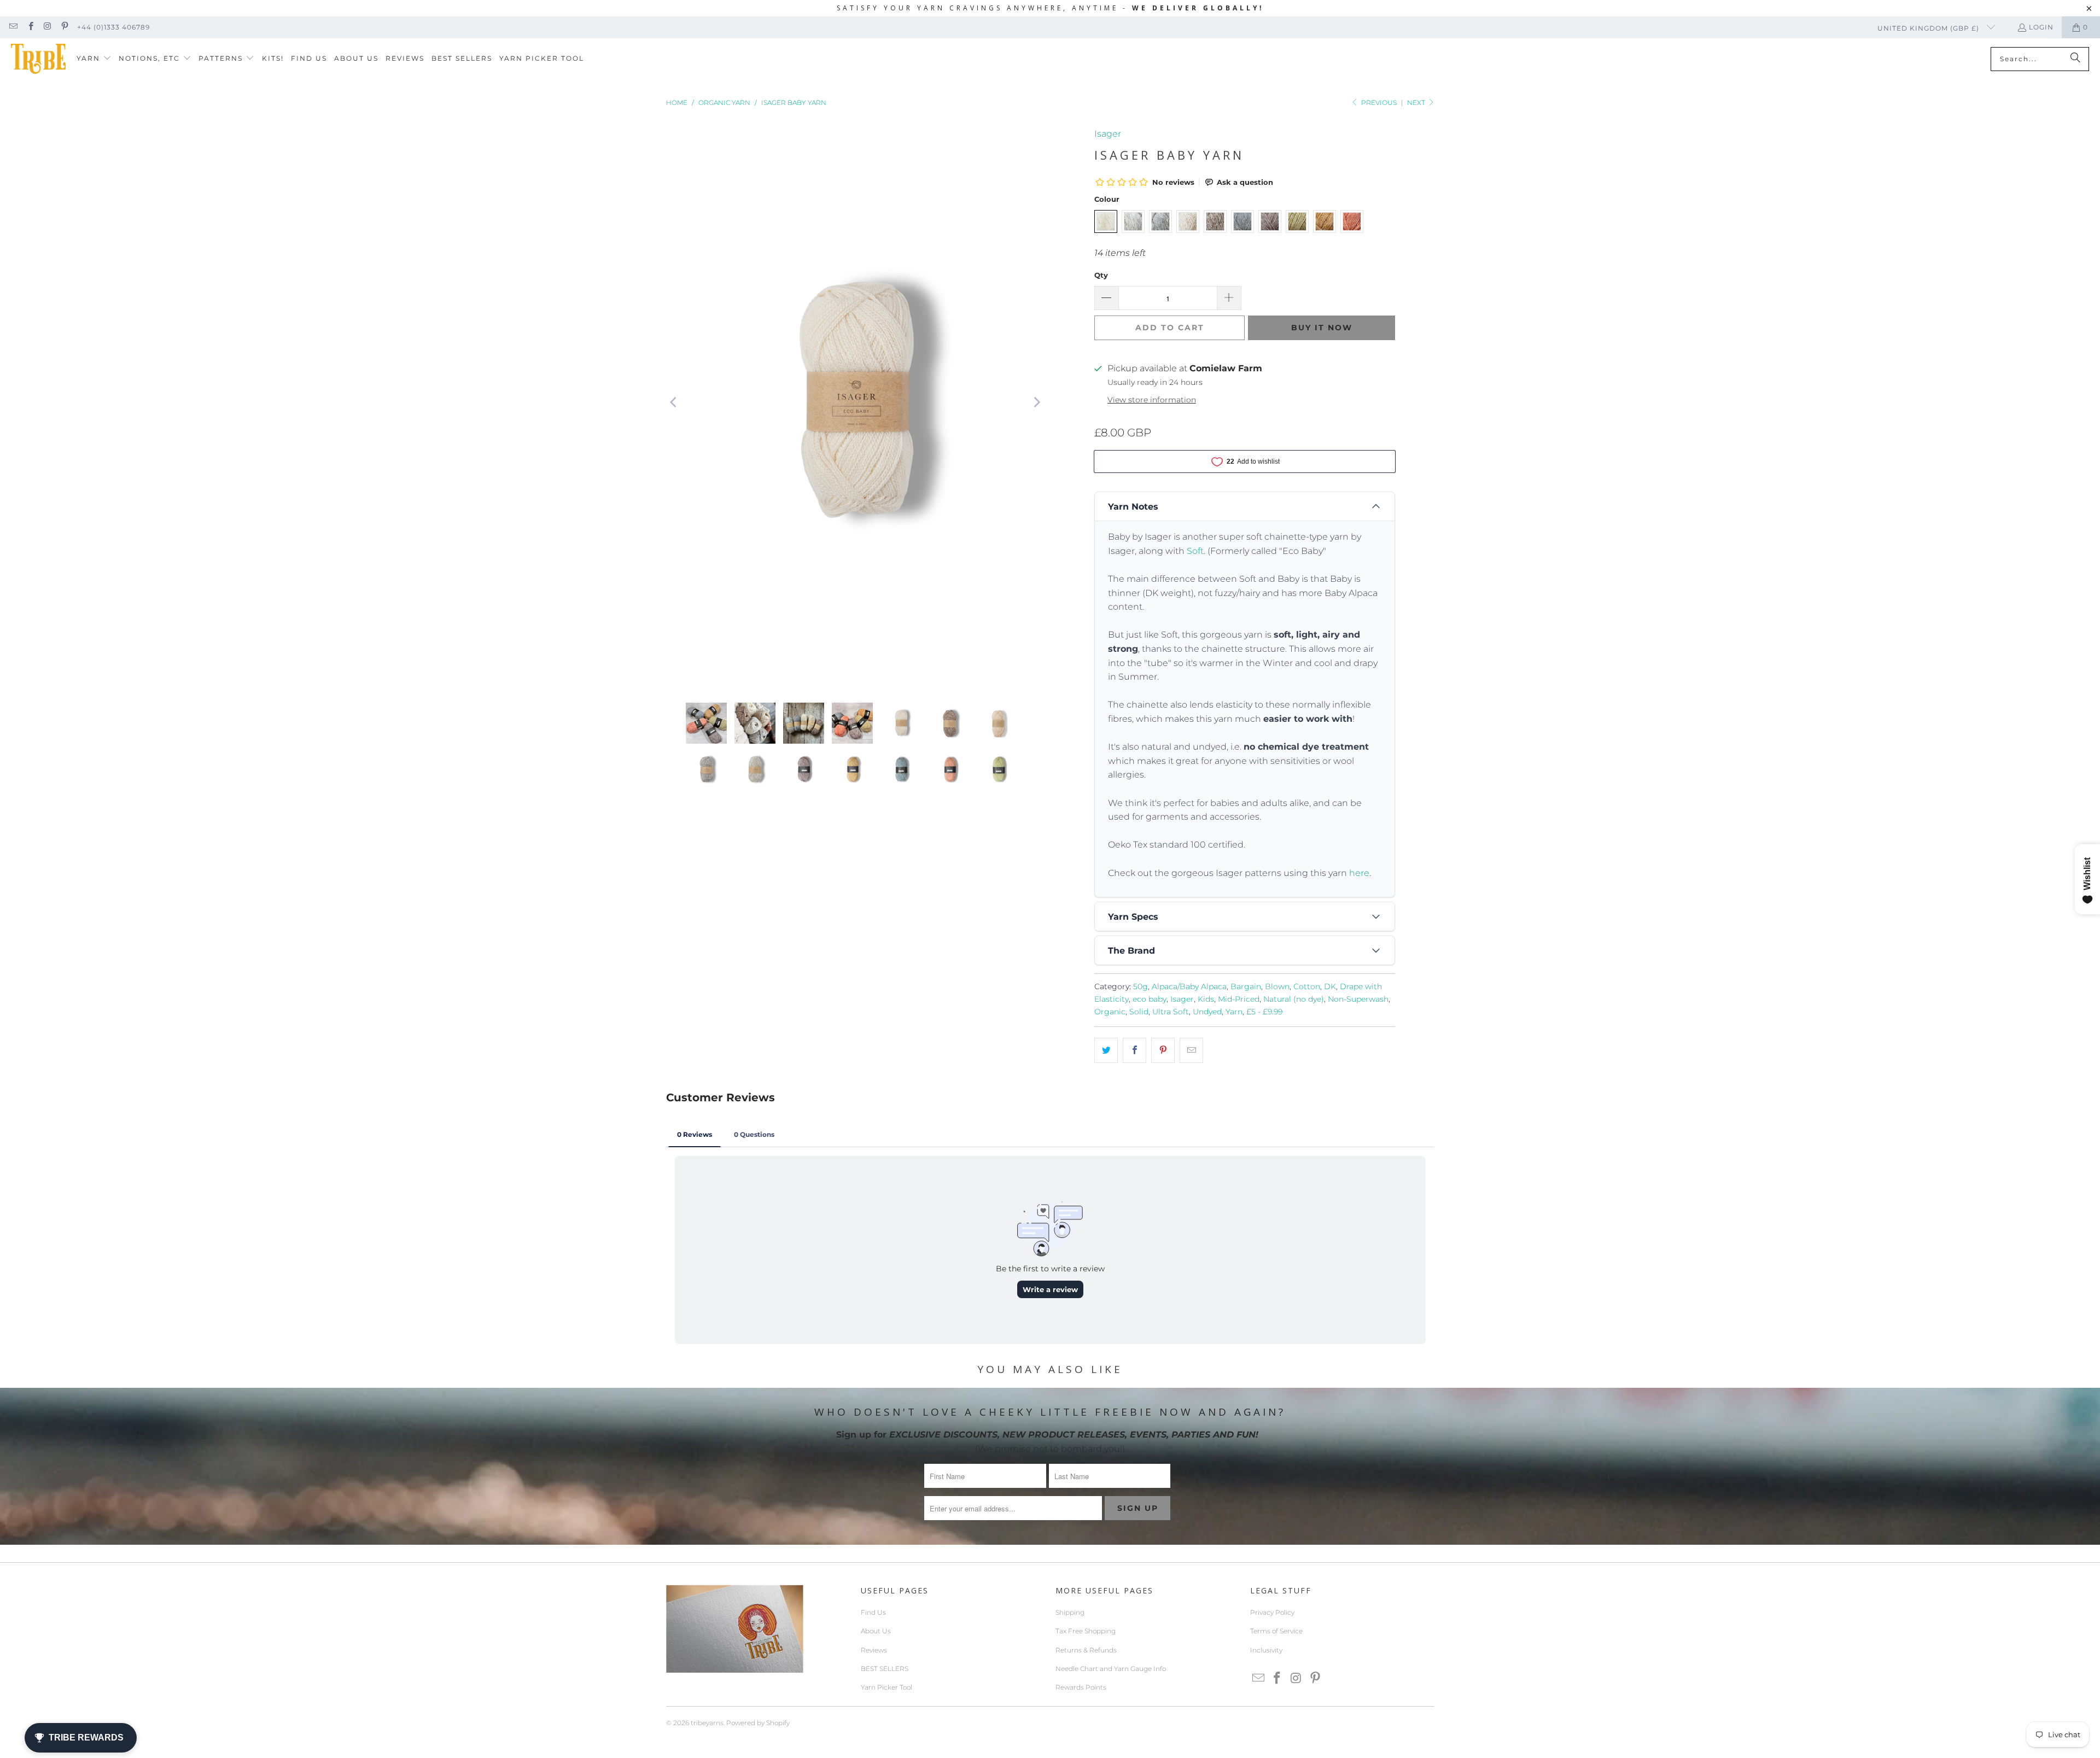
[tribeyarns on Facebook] (30, 27)
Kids (1206, 999)
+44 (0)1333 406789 (113, 27)
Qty (1101, 275)
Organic (1110, 1012)
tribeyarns (707, 1723)
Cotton (1307, 986)
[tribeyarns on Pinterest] (64, 27)
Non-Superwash (1358, 999)
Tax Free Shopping (1086, 1631)
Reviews (874, 1650)
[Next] (1036, 403)
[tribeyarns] (38, 59)
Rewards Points (1081, 1687)
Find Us (873, 1612)
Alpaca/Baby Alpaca (1189, 986)
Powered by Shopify (758, 1723)
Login (2041, 27)
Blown (1277, 986)
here (1359, 873)
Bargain (1246, 986)
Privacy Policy (1272, 1612)
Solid (1139, 1012)
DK (1330, 986)
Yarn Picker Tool (886, 1687)
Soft (1195, 551)
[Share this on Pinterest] (1163, 1050)
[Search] (2075, 59)
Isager (1108, 134)
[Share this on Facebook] (1134, 1050)
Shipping (1070, 1612)
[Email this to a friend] (1191, 1050)
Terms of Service (1276, 1631)
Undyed (1207, 1012)
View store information (1152, 400)
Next (1417, 103)
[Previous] (674, 403)
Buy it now (1322, 328)
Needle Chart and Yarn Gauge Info (1111, 1669)
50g (1141, 986)
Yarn (1234, 1012)
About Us (876, 1631)
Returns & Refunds (1086, 1650)
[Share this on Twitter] (1106, 1050)
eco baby (1150, 999)
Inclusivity (1266, 1650)
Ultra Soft (1171, 1012)
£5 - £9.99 (1264, 1012)
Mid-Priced (1239, 999)
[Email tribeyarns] (13, 27)
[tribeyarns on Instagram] (47, 27)
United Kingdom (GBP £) (1929, 28)
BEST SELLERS (885, 1669)
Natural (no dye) (1294, 999)
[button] (94, 59)
